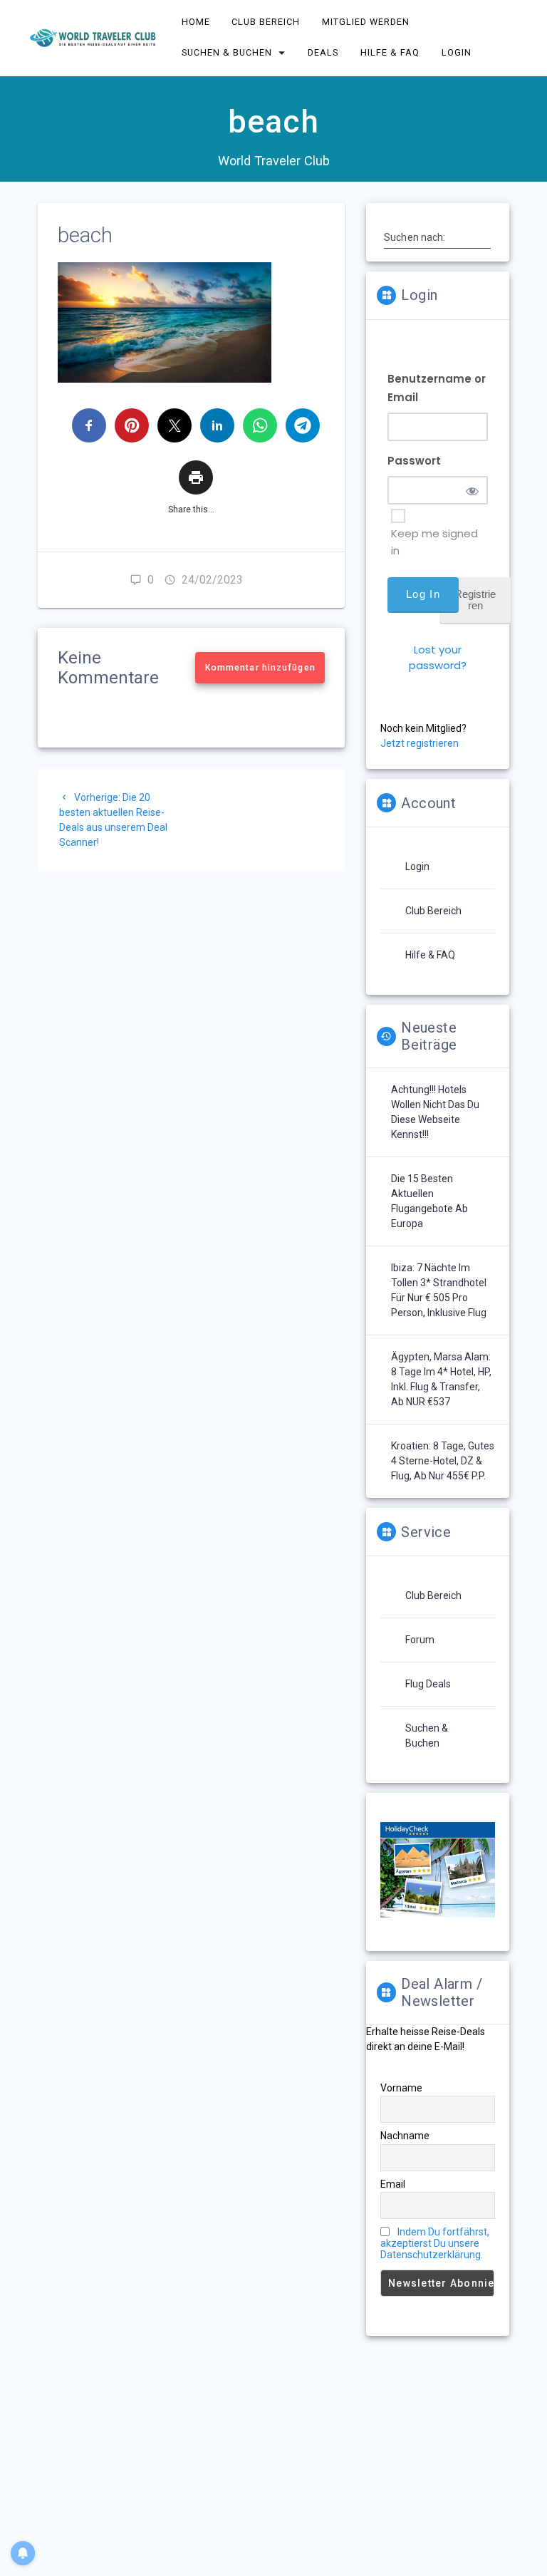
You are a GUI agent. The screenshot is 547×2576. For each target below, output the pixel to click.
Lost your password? (438, 657)
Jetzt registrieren (420, 743)
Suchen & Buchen (227, 52)
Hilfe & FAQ (390, 52)
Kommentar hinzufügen (260, 668)
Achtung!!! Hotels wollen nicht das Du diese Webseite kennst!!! (435, 1112)
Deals (324, 52)
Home (196, 22)
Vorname (401, 2088)
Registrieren (475, 600)
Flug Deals (428, 1684)
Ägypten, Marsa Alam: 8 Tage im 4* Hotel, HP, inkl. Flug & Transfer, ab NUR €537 (441, 1379)
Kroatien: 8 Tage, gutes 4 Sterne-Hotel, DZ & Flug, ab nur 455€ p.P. (443, 1461)
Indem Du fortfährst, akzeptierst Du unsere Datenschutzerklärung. (435, 2243)
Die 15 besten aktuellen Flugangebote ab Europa (429, 1201)
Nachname (405, 2136)
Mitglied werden (366, 22)
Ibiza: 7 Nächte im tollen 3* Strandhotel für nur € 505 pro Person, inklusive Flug (439, 1290)
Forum (420, 1640)
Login (457, 52)
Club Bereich (266, 22)
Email (393, 2184)
